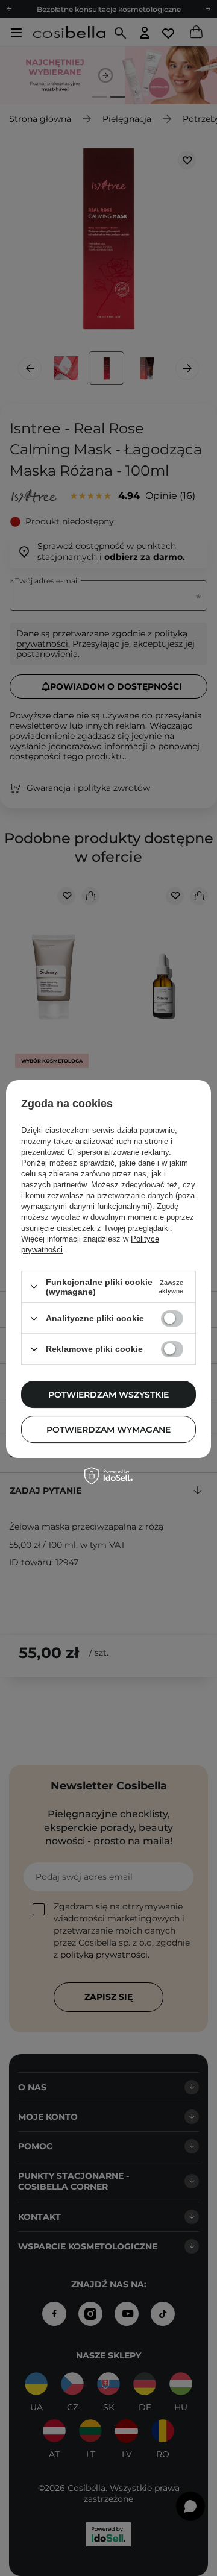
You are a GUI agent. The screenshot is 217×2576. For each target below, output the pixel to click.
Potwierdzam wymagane (108, 1430)
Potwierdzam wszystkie (108, 1395)
